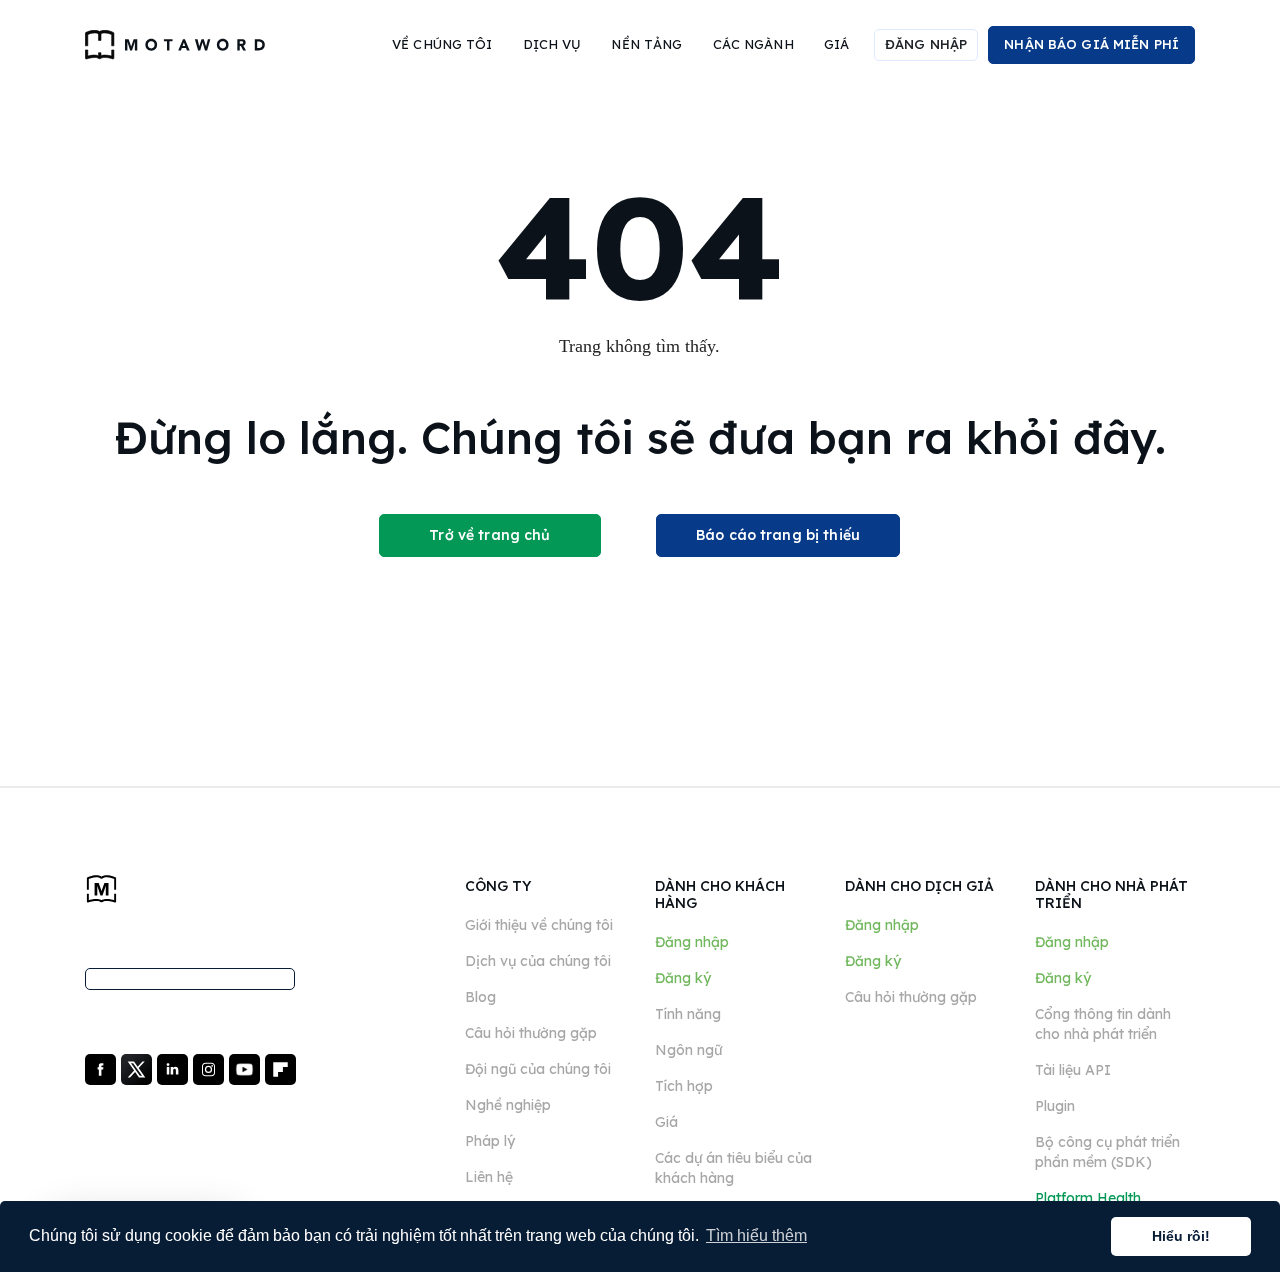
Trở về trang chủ (489, 535)
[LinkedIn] (174, 1068)
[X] (138, 1068)
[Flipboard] (280, 1068)
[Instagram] (210, 1068)
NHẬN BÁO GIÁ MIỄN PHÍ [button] (1091, 44)
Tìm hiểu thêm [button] (756, 1235)
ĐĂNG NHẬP (926, 44)
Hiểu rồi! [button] (1181, 1236)
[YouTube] (246, 1068)
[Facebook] (102, 1068)
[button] (442, 45)
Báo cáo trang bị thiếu (778, 535)
